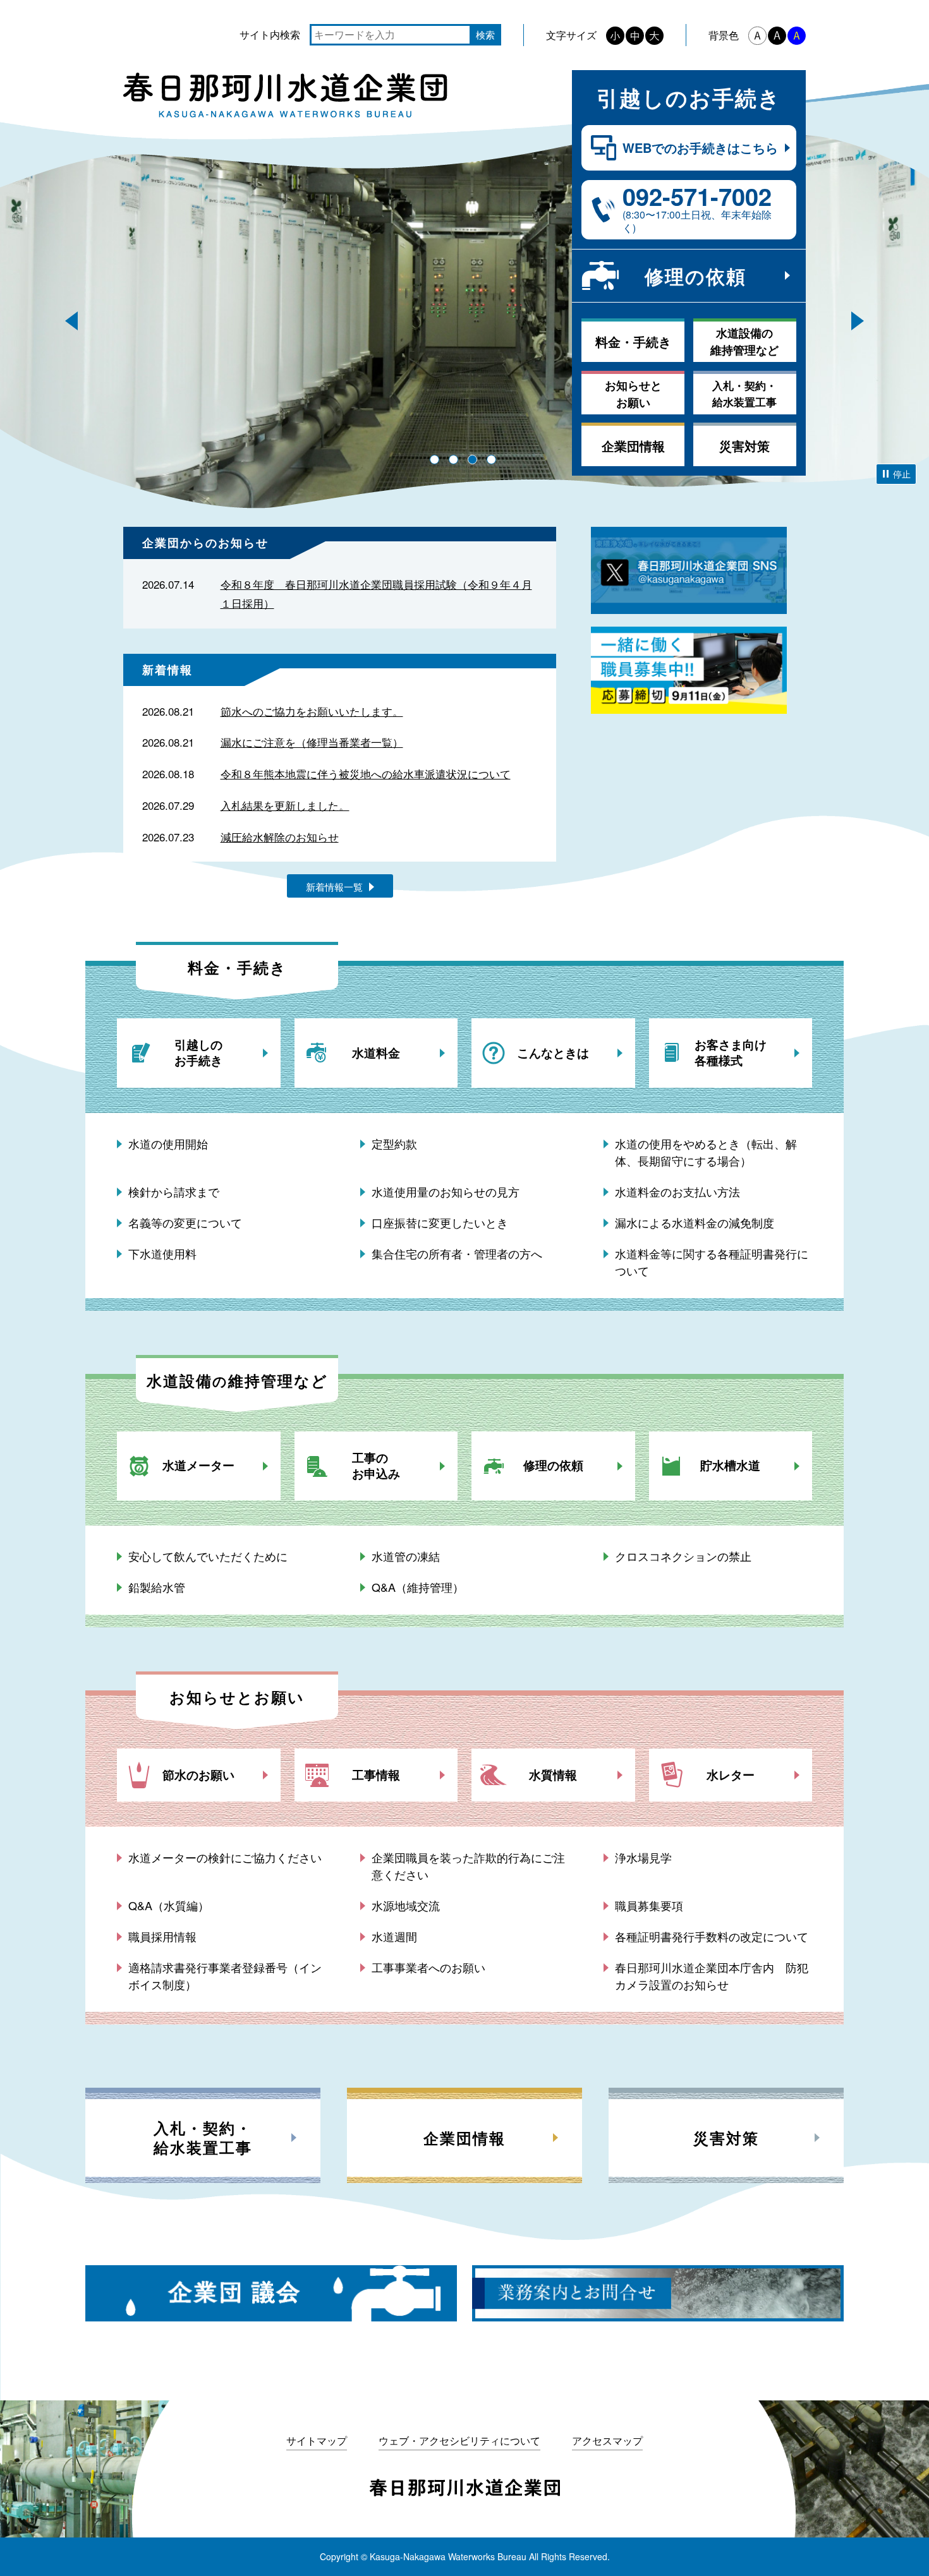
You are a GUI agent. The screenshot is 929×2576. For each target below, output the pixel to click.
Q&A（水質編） (169, 1905)
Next (858, 321)
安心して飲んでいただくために (208, 1556)
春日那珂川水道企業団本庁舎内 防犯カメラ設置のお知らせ (712, 1976)
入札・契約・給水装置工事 (744, 394)
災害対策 (744, 446)
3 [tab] (472, 460)
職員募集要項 (649, 1905)
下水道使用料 (162, 1253)
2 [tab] (453, 460)
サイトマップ (317, 2441)
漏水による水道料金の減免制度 (695, 1222)
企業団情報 (633, 446)
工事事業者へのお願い (428, 1967)
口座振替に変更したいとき (440, 1222)
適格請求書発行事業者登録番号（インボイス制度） (225, 1976)
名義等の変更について (185, 1222)
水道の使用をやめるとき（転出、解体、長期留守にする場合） (706, 1152)
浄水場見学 (643, 1857)
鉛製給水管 (157, 1587)
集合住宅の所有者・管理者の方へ (457, 1253)
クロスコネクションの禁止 (683, 1556)
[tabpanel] (464, 354)
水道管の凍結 (406, 1556)
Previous (71, 321)
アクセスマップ (607, 2441)
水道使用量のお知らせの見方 (446, 1191)
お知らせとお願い (633, 394)
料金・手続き (633, 341)
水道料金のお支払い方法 (677, 1191)
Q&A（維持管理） (418, 1587)
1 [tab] (434, 460)
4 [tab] (491, 460)
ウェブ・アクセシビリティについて (459, 2441)
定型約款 (394, 1143)
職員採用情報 (162, 1936)
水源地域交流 (406, 1905)
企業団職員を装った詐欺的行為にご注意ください (468, 1866)
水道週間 (394, 1936)
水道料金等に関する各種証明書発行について (712, 1262)
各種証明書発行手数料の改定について (712, 1936)
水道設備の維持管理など (744, 341)
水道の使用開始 (168, 1143)
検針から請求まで (174, 1191)
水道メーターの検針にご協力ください (225, 1857)
